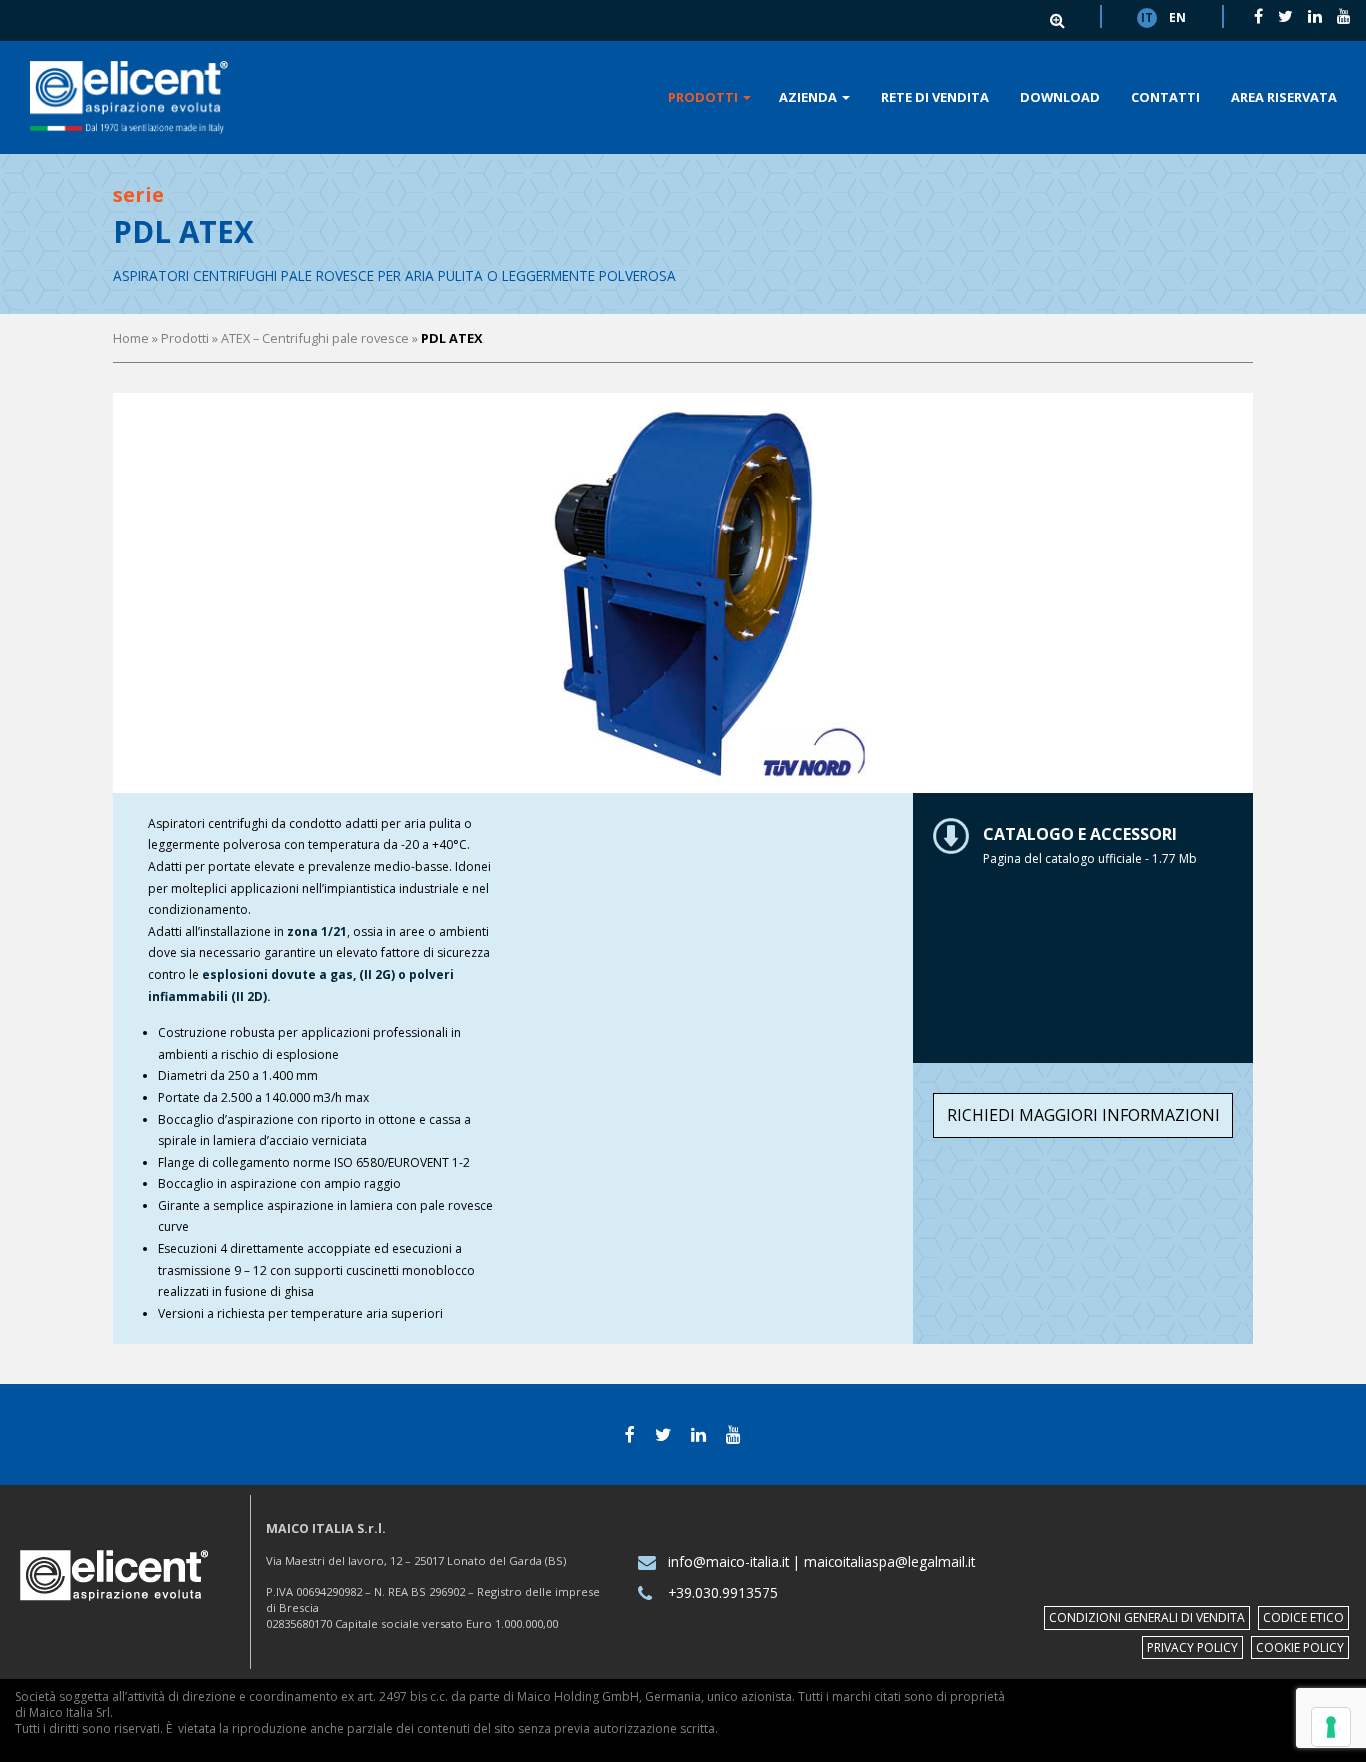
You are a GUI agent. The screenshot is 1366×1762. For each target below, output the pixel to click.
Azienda (809, 97)
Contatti (1165, 97)
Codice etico (1303, 1617)
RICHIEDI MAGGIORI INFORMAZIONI (1083, 1115)
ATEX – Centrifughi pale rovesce (315, 338)
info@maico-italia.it (728, 1561)
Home (131, 338)
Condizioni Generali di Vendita (1147, 1617)
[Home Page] (129, 97)
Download (1060, 97)
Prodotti (704, 97)
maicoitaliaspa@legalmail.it (889, 1561)
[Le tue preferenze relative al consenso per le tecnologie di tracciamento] (1331, 1727)
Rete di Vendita (935, 97)
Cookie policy (1300, 1647)
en (1177, 17)
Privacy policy (1192, 1647)
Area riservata (1284, 97)
